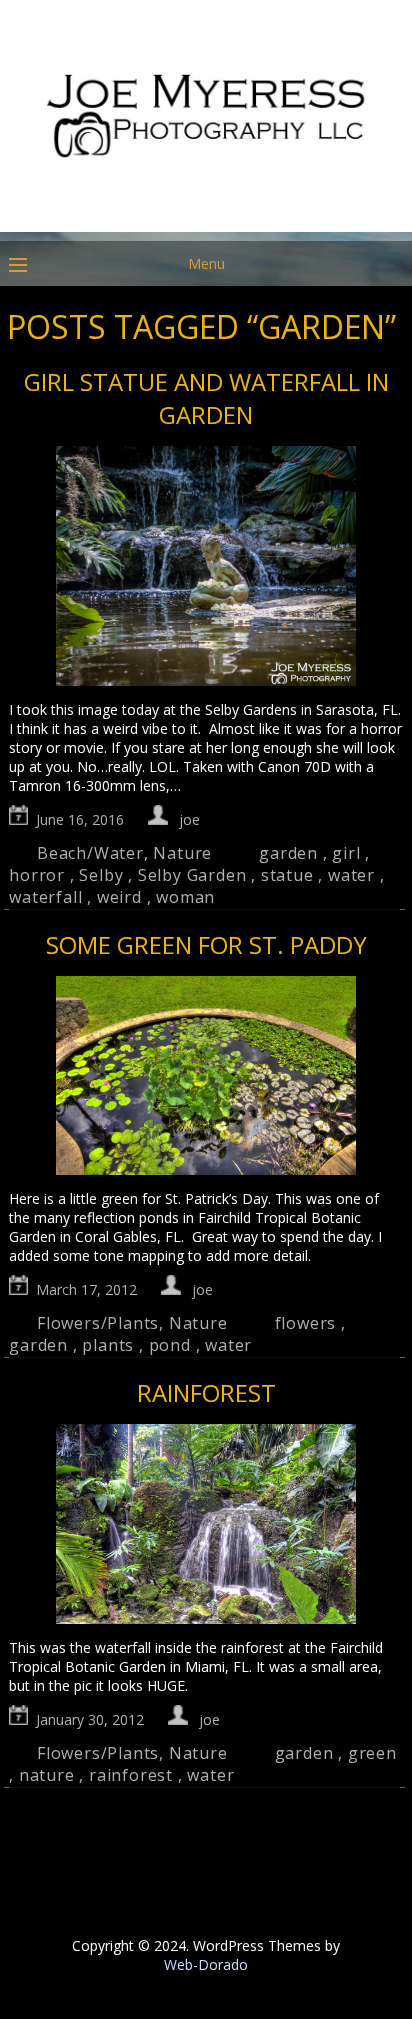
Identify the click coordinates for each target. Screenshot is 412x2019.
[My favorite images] (206, 226)
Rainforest (206, 1392)
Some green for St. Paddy (206, 944)
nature (47, 1775)
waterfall (45, 897)
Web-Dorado (206, 1964)
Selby (101, 875)
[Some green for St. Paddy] (206, 1078)
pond (170, 1345)
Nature (182, 853)
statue (287, 875)
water (351, 875)
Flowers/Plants (98, 1323)
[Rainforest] (206, 1526)
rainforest (131, 1775)
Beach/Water (90, 853)
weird (119, 897)
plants (108, 1345)
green (372, 1753)
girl (346, 853)
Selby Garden (192, 875)
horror (37, 875)
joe (189, 819)
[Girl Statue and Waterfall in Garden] (206, 568)
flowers (306, 1323)
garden (288, 853)
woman (185, 897)
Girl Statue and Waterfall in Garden (206, 398)
